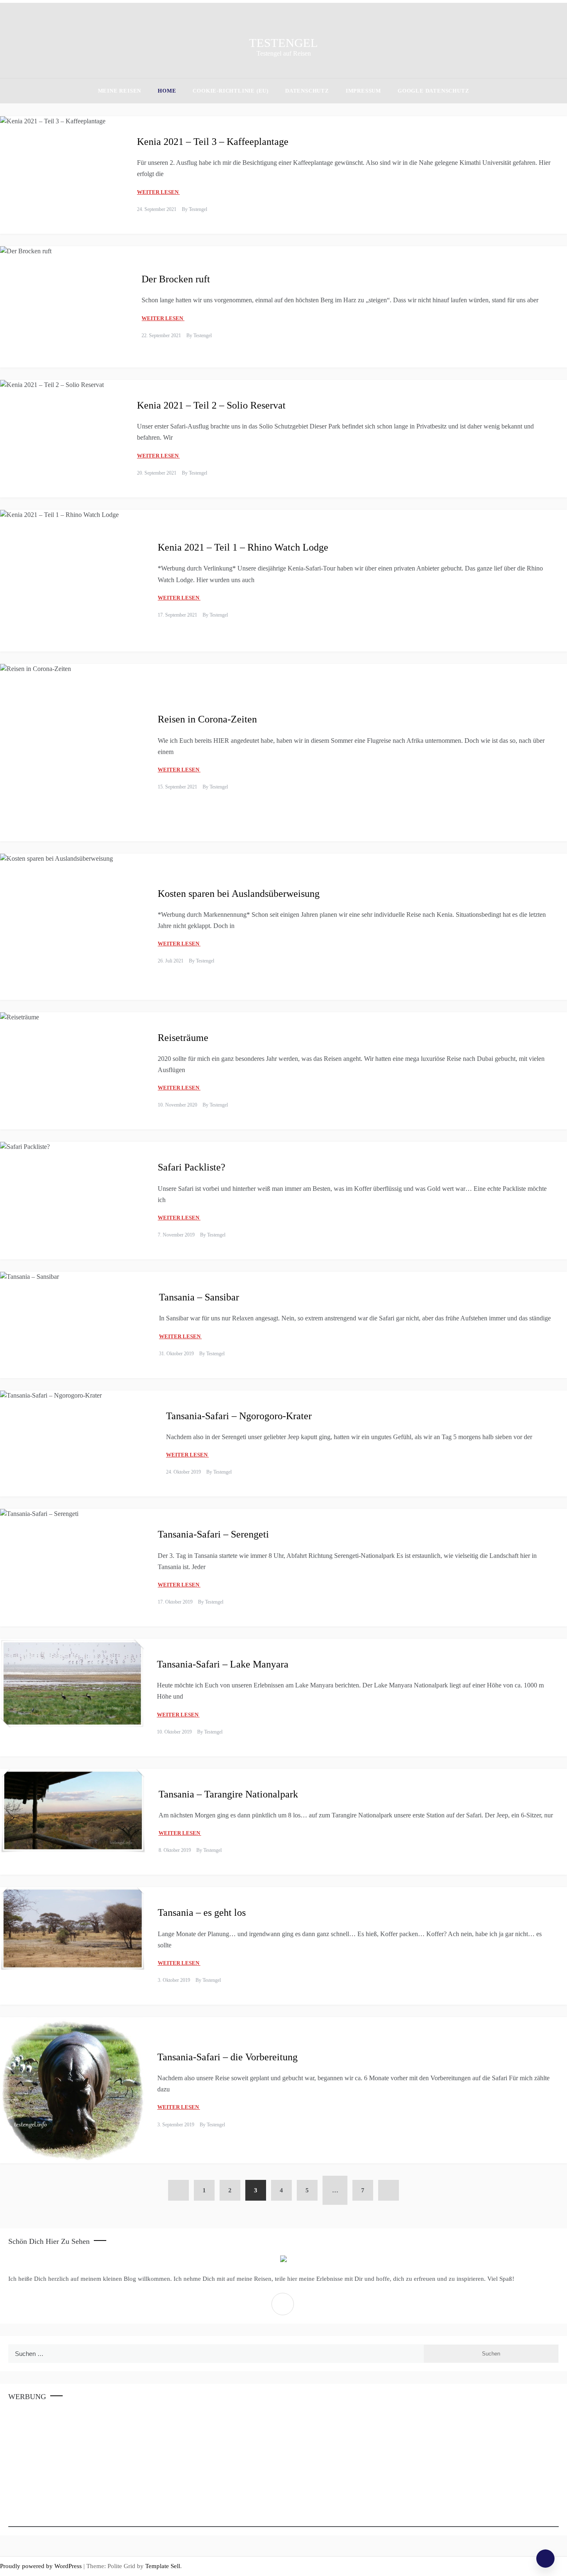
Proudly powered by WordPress (42, 2566)
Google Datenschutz (433, 91)
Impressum (363, 91)
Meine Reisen (120, 91)
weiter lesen (158, 192)
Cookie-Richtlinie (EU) (231, 91)
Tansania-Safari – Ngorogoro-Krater (239, 1416)
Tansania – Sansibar (199, 1297)
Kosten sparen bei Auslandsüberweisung (239, 894)
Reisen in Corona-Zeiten (207, 719)
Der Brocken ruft (176, 279)
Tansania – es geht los (202, 1912)
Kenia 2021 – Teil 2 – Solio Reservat (211, 405)
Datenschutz (307, 91)
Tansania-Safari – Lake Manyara (223, 1664)
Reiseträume (183, 1038)
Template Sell (163, 2566)
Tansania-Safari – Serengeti (213, 1534)
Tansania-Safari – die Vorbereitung (227, 2057)
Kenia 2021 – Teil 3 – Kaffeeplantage (213, 142)
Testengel (283, 43)
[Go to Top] (545, 2559)
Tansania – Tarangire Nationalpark (228, 1794)
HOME (167, 91)
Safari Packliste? (192, 1167)
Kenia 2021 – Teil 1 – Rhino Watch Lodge (243, 547)
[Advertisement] (257, 2468)
